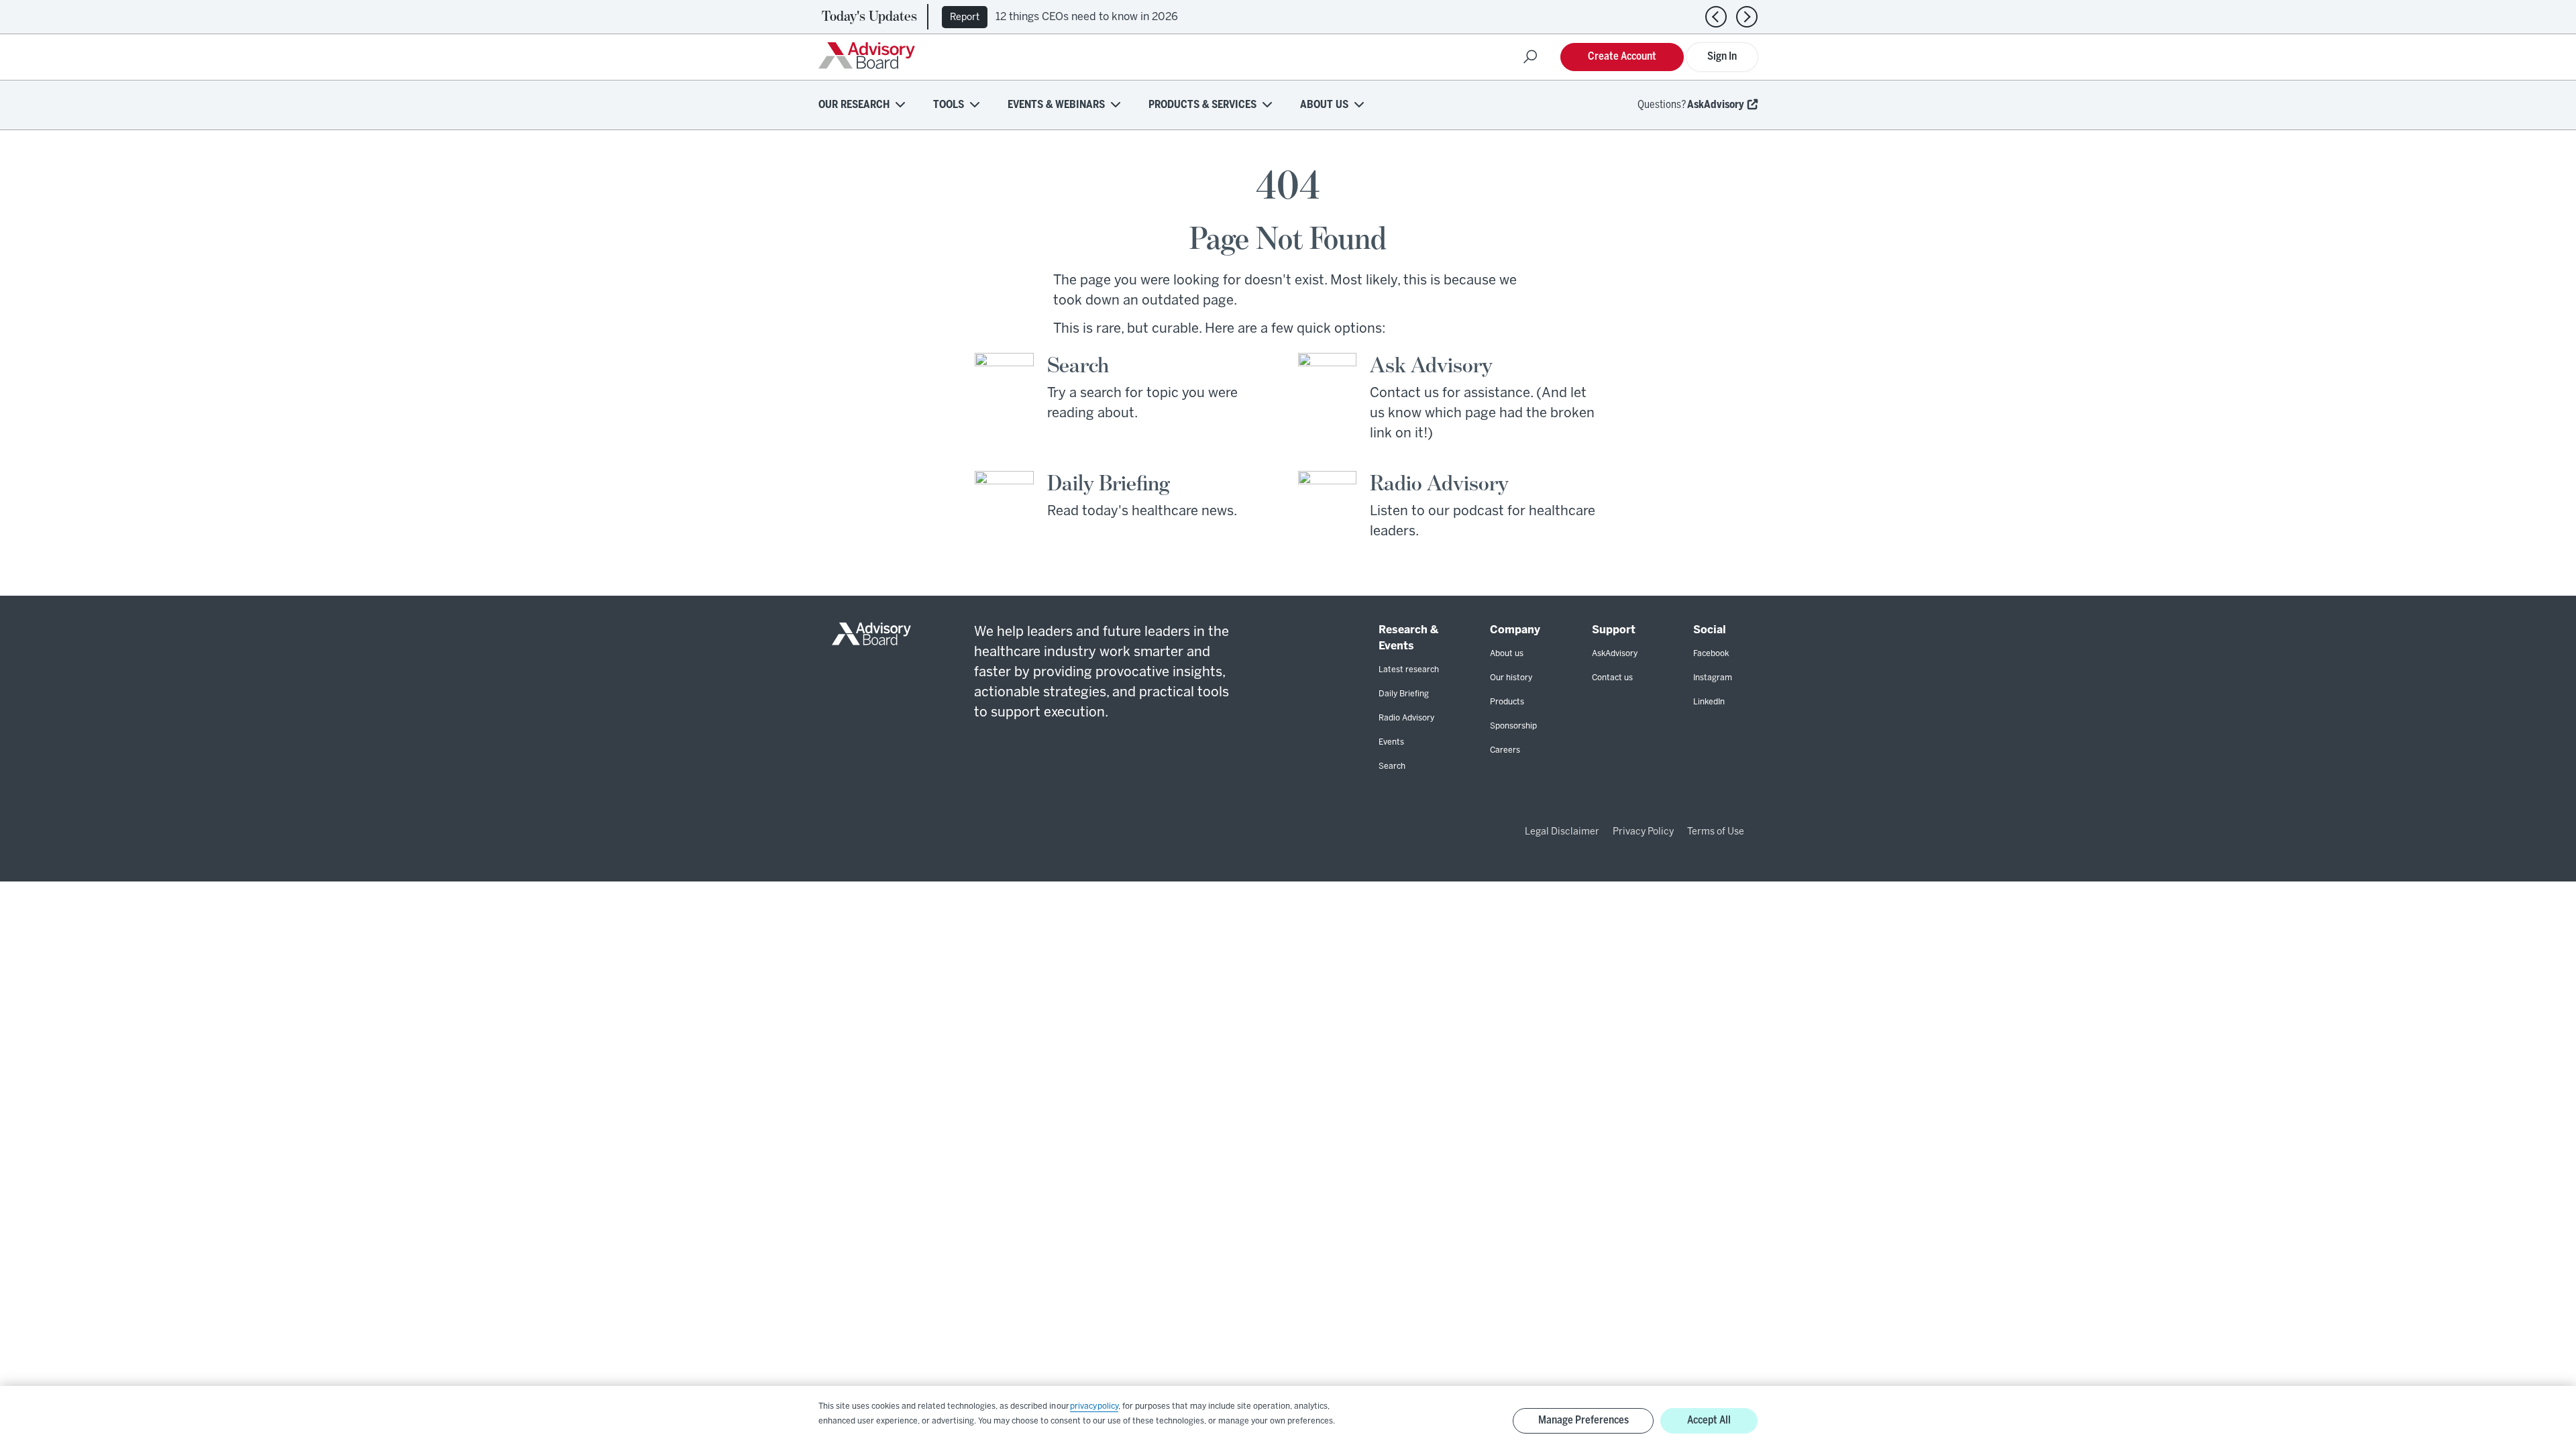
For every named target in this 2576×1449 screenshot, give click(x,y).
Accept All (1709, 1420)
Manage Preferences (1584, 1420)
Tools (949, 105)
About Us (1324, 105)
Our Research (854, 105)
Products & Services (1202, 105)
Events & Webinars (1056, 105)
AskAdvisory (1716, 105)
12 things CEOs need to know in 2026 (1087, 17)
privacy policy (1094, 1406)
